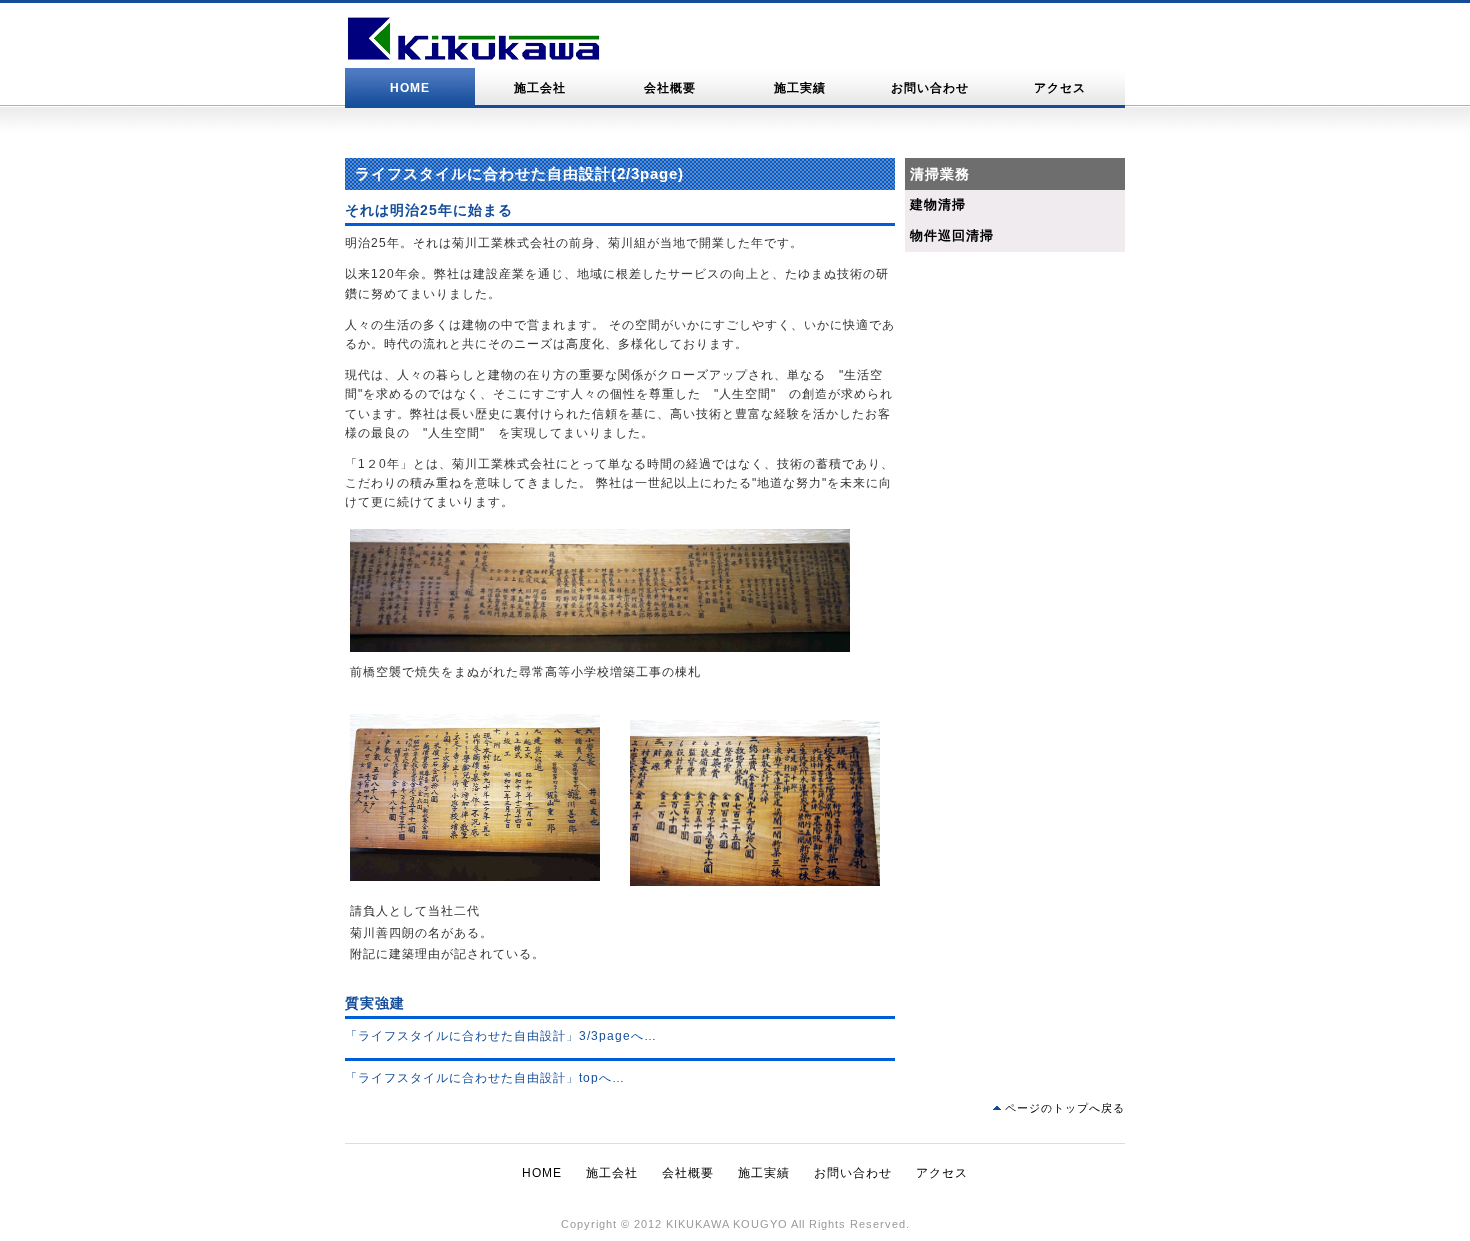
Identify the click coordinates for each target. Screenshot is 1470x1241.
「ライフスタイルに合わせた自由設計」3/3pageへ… (501, 1036)
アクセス (1060, 88)
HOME (410, 88)
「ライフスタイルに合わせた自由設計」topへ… (485, 1078)
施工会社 (540, 88)
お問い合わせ (930, 88)
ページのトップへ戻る (1065, 1108)
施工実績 (800, 88)
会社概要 (670, 88)
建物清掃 (938, 204)
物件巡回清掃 (952, 235)
